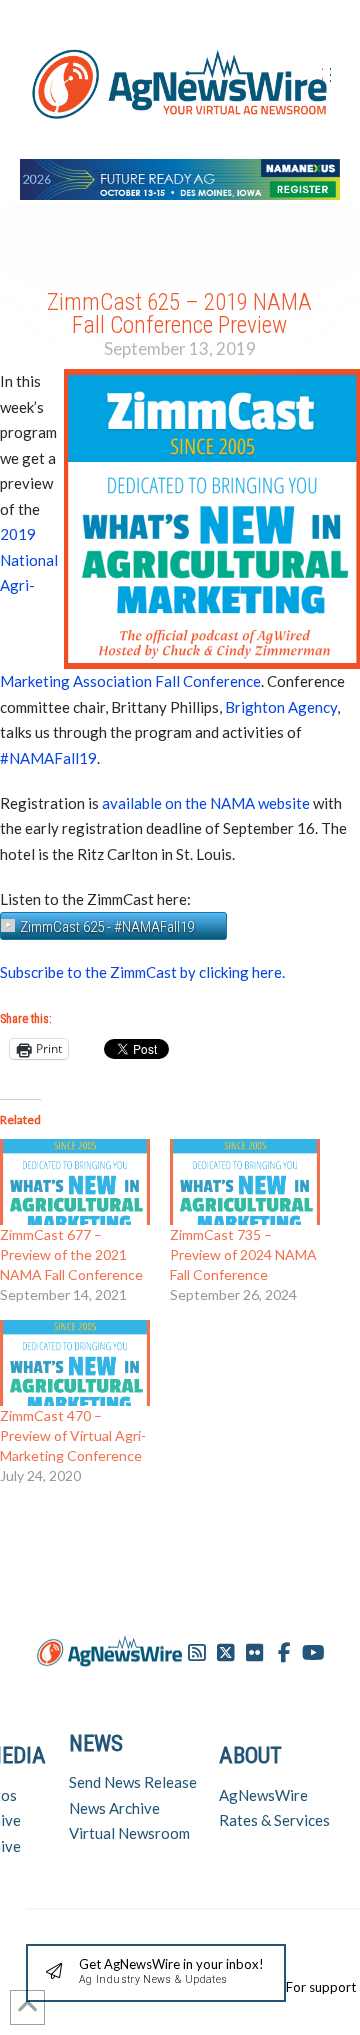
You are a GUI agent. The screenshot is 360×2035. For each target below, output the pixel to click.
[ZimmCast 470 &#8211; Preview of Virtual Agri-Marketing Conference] (75, 1363)
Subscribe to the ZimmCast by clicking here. (142, 972)
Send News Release (133, 1782)
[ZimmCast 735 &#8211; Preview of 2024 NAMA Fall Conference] (245, 1182)
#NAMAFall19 (48, 758)
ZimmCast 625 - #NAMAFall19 (107, 927)
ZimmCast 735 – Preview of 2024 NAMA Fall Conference (243, 1254)
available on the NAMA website (206, 803)
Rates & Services (274, 1820)
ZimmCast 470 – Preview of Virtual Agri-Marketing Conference (73, 1435)
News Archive (114, 1808)
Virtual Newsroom (129, 1833)
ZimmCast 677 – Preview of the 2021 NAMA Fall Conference (71, 1254)
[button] (156, 1973)
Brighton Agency (281, 707)
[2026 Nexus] (180, 176)
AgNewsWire (263, 1795)
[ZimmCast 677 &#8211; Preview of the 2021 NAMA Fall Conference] (75, 1182)
